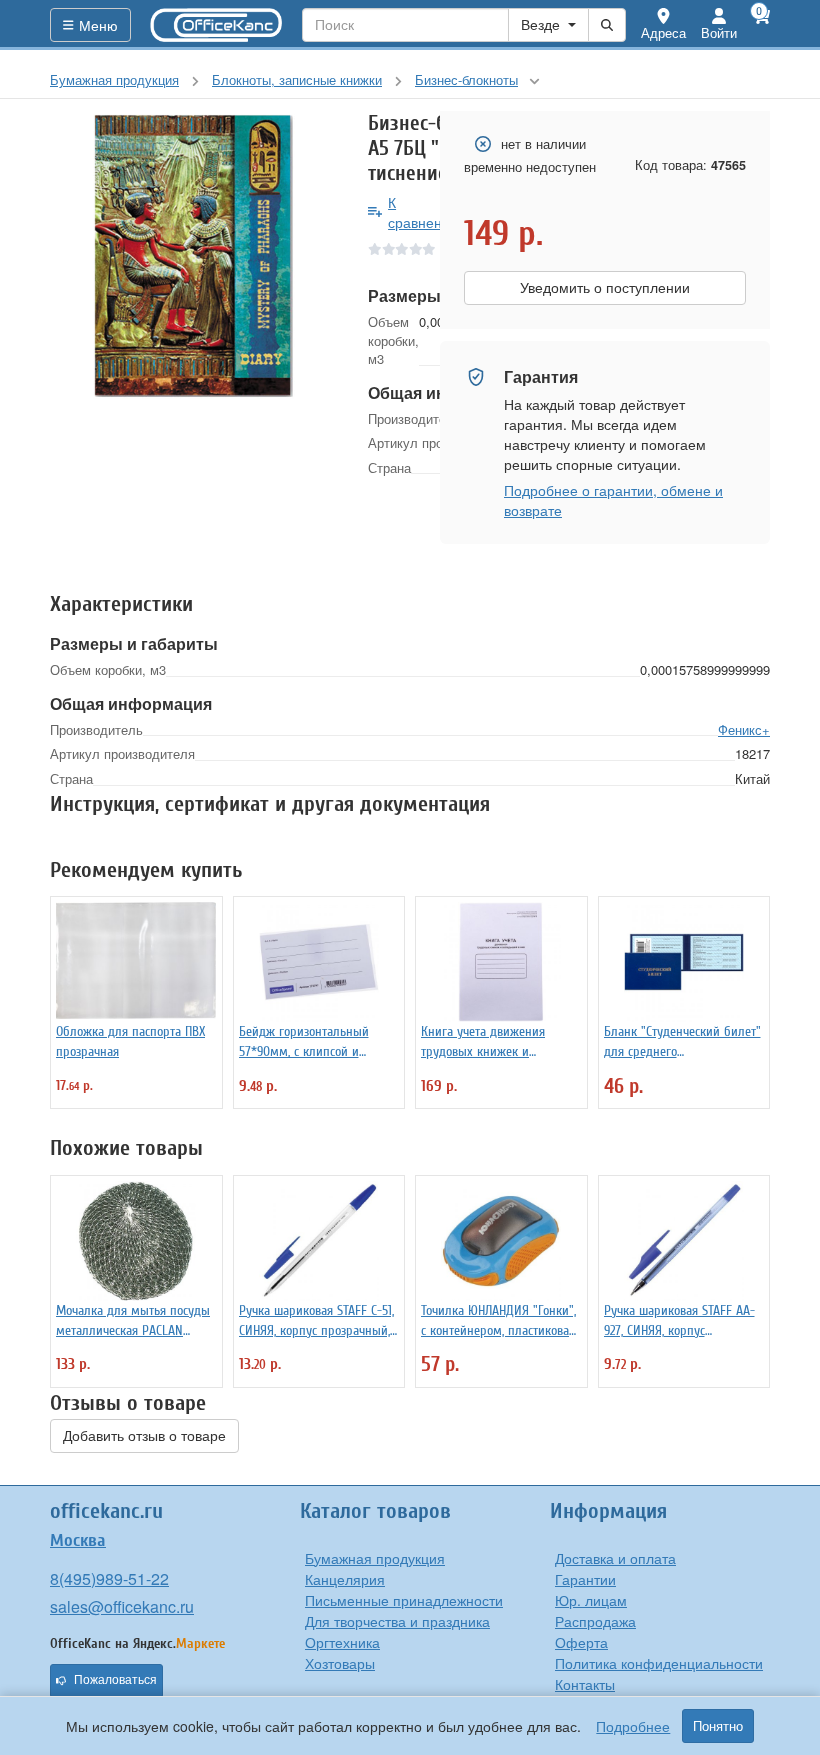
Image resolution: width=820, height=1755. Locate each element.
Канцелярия (345, 1579)
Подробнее (633, 1726)
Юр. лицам (591, 1600)
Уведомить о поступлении (605, 288)
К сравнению (424, 212)
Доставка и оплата (615, 1558)
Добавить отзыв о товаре (144, 1436)
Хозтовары (340, 1663)
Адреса (663, 32)
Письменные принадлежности (404, 1600)
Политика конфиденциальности (659, 1663)
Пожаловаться (115, 1680)
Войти (719, 32)
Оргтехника (342, 1642)
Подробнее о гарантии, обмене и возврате (613, 500)
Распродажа (595, 1621)
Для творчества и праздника (397, 1621)
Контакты (585, 1684)
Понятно (718, 1726)
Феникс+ (744, 729)
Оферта (581, 1642)
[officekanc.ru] (217, 25)
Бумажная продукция (375, 1558)
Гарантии (585, 1579)
